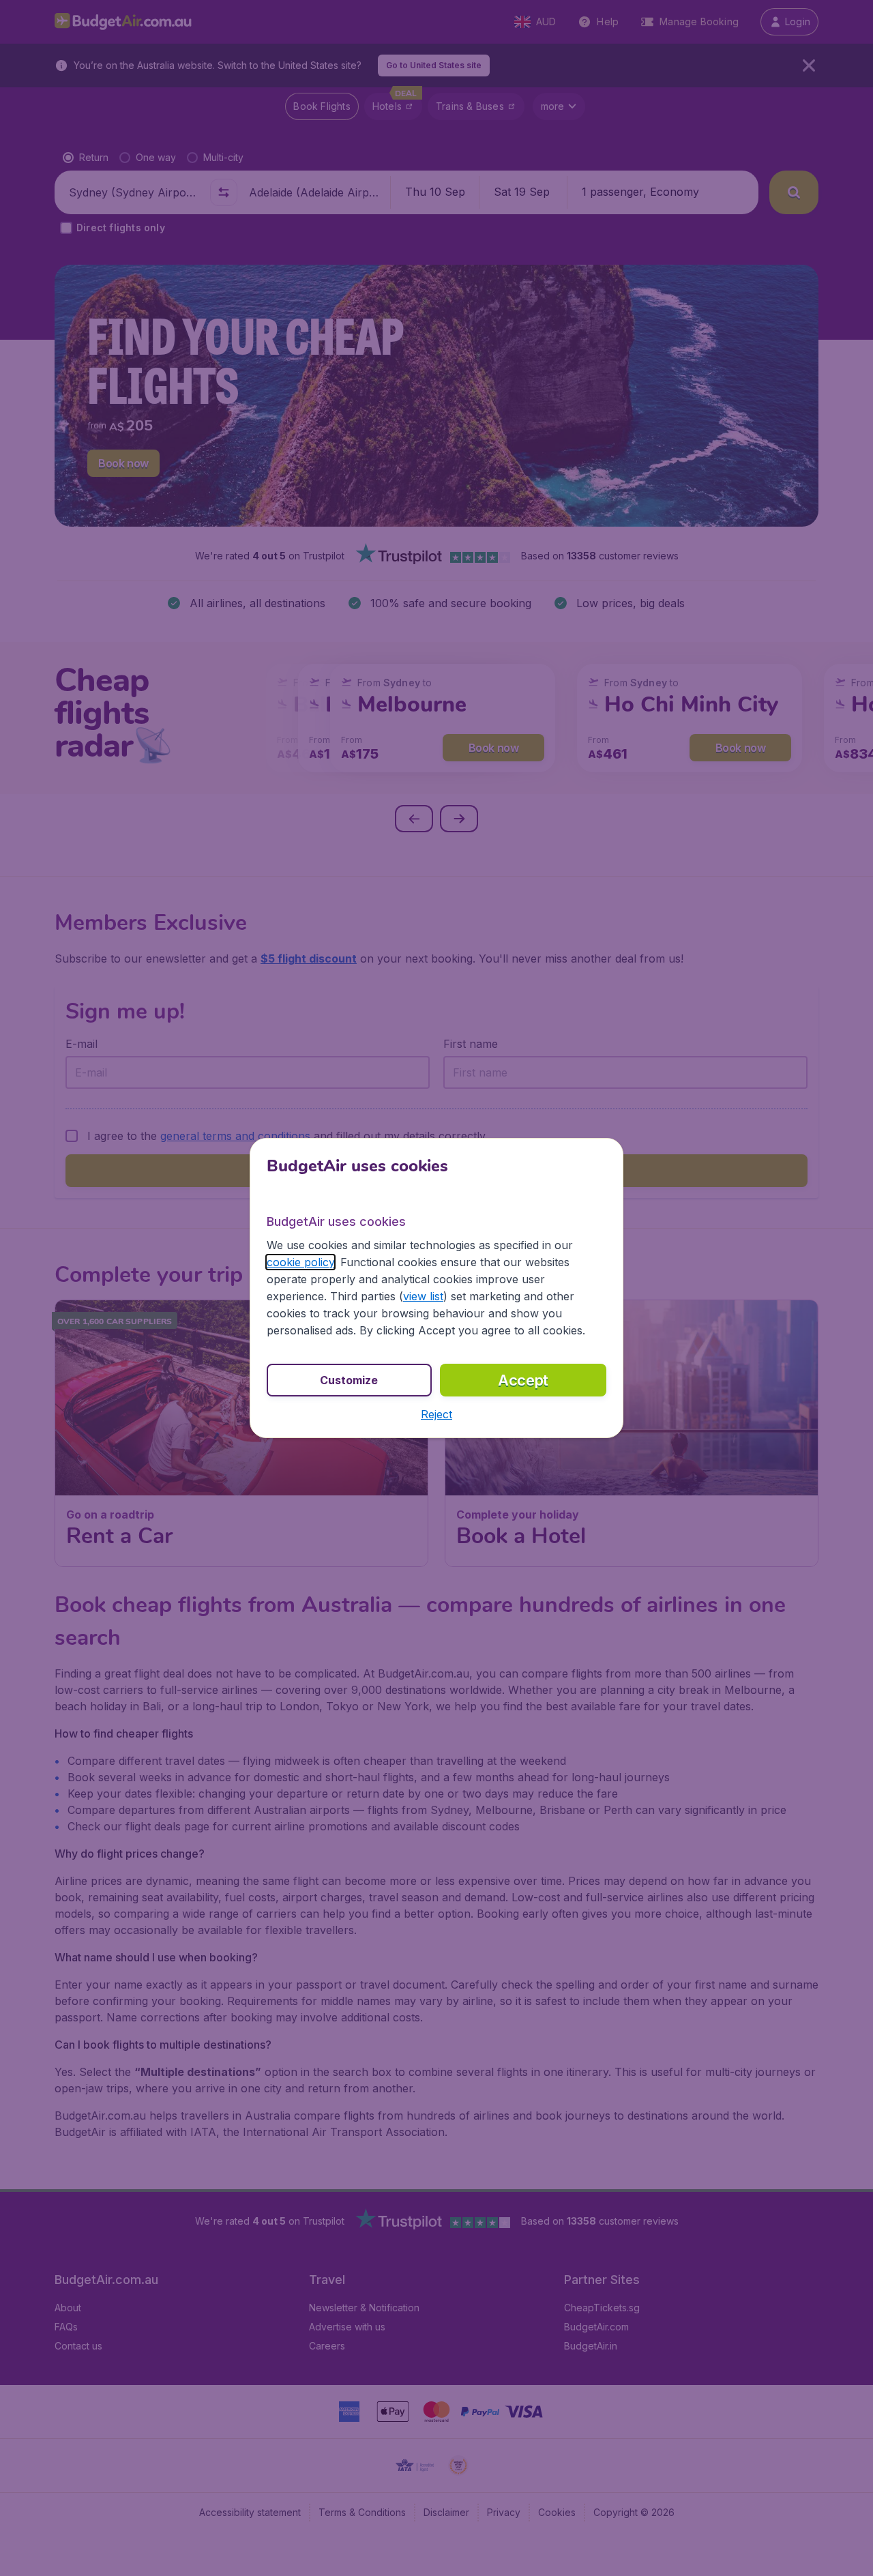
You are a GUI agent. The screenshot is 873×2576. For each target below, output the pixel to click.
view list (423, 1296)
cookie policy (300, 1262)
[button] (436, 1414)
